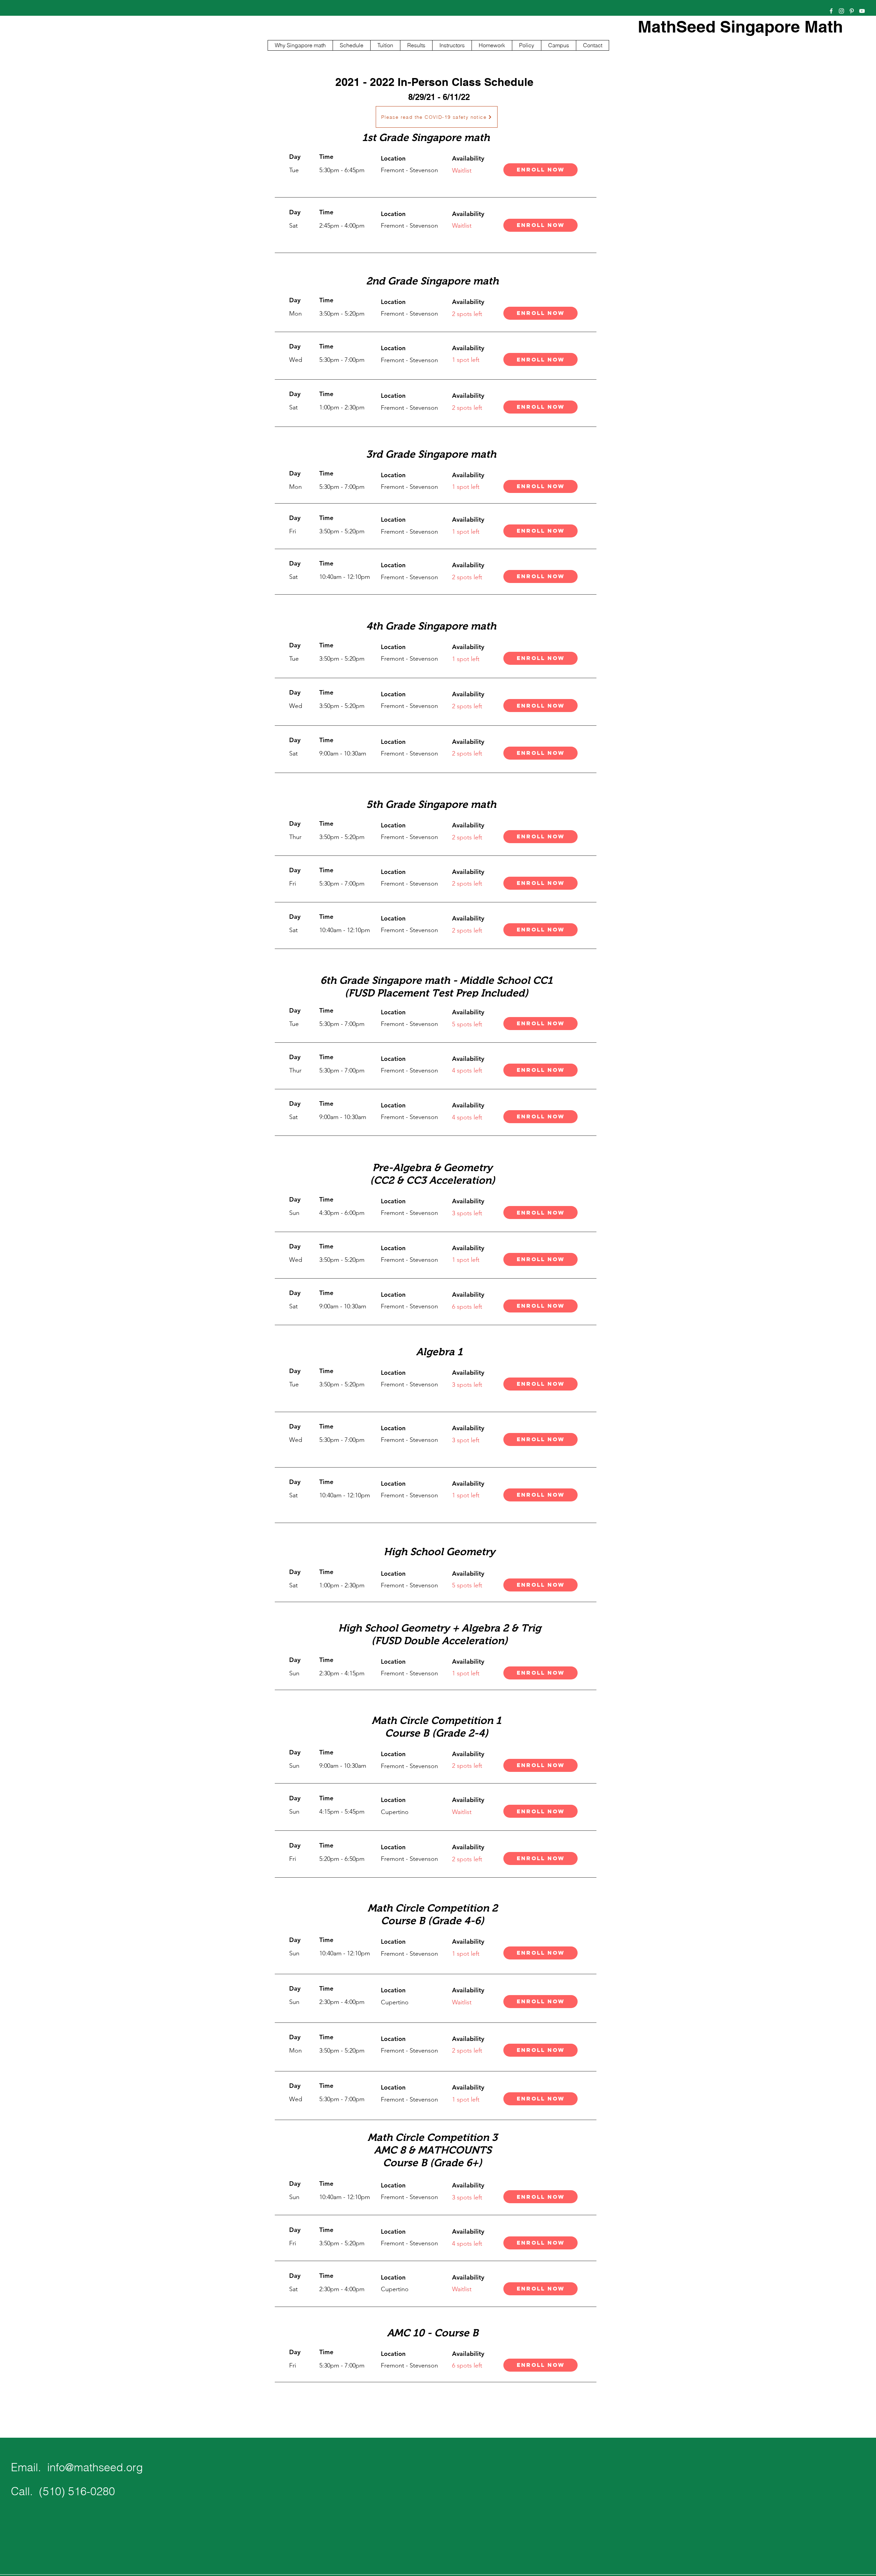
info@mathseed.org (95, 2467)
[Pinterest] (852, 11)
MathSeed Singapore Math (740, 27)
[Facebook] (831, 11)
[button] (540, 225)
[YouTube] (862, 11)
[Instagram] (841, 11)
